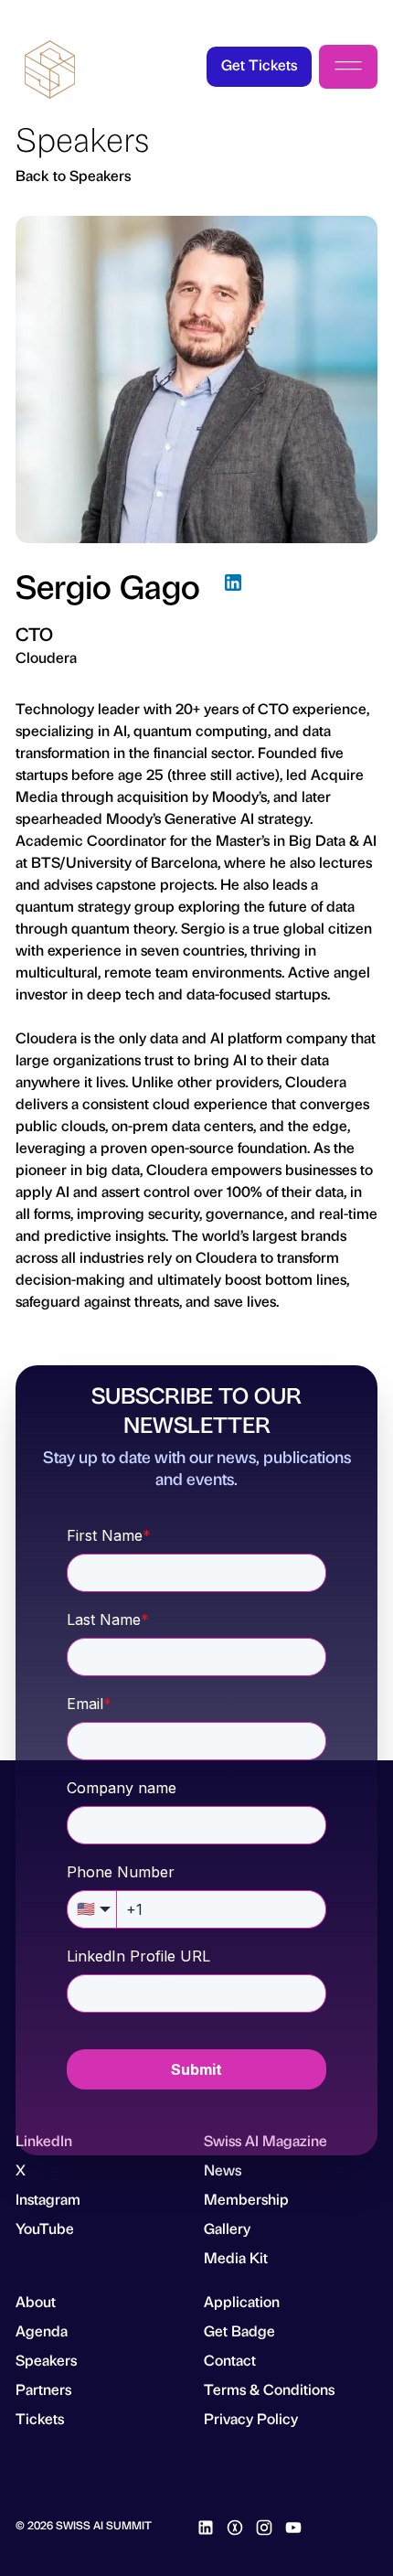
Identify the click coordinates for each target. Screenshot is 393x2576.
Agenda (42, 2330)
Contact (230, 2360)
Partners (43, 2389)
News (223, 2170)
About (36, 2301)
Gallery (227, 2228)
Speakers (46, 2360)
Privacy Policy (251, 2418)
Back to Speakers (73, 175)
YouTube (45, 2228)
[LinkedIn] (233, 585)
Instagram (48, 2199)
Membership (246, 2199)
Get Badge (239, 2330)
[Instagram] (264, 2525)
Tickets (40, 2418)
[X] (235, 2525)
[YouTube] (293, 2525)
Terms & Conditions (269, 2389)
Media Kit (236, 2257)
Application (242, 2301)
